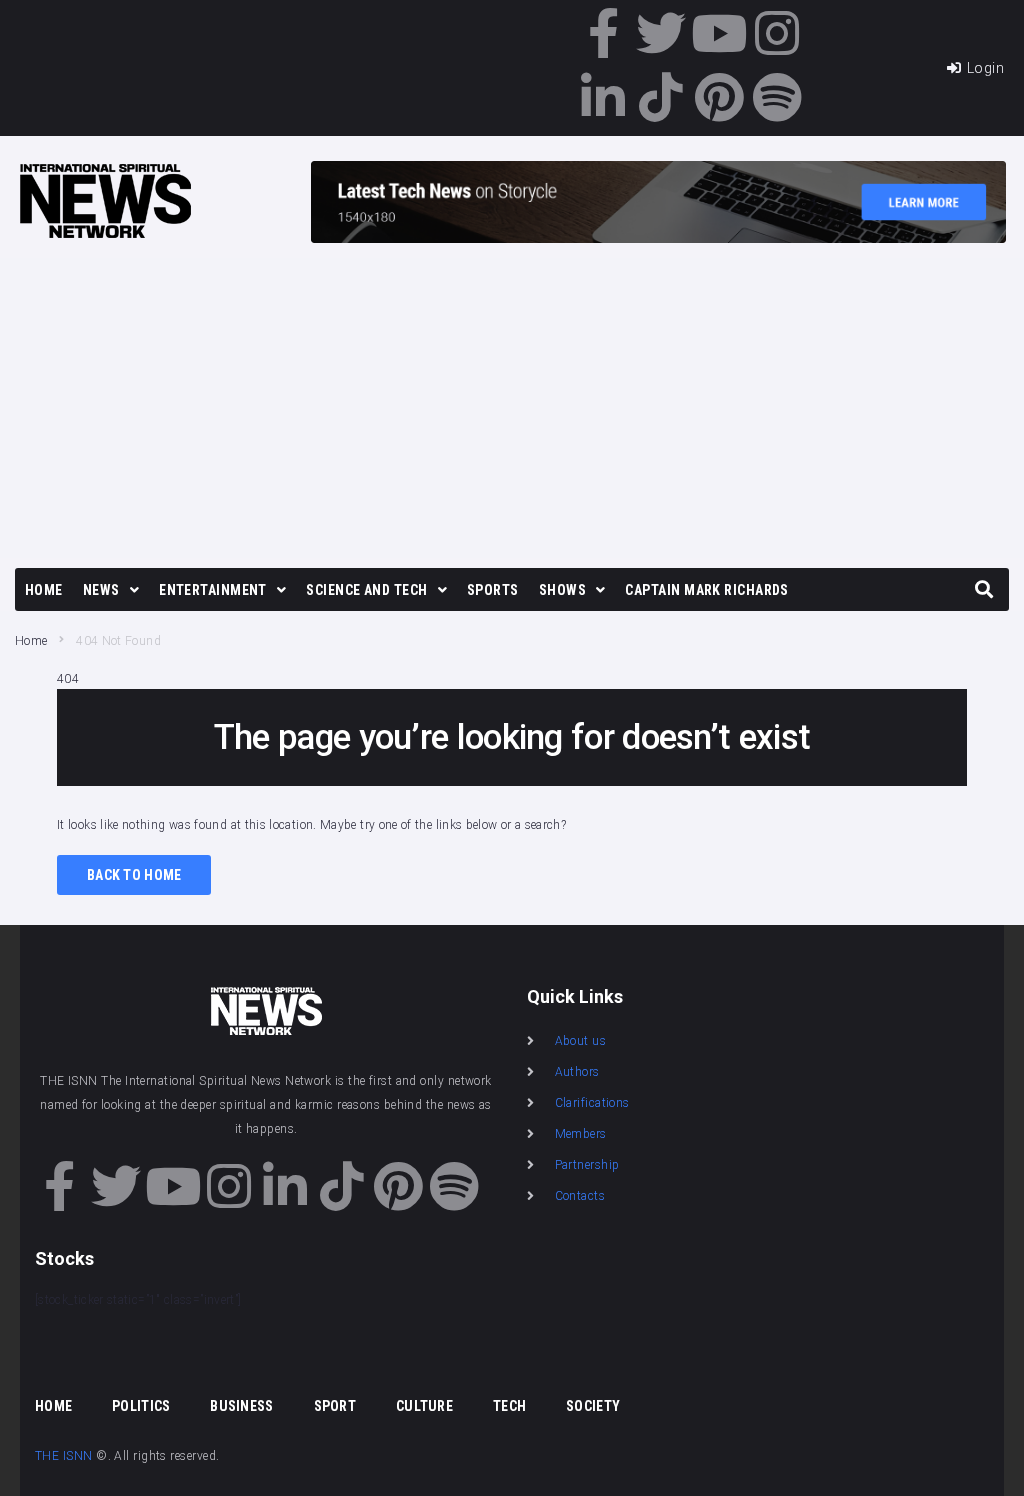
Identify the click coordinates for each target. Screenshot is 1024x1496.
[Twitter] (661, 33)
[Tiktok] (661, 97)
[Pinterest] (719, 97)
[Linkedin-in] (603, 97)
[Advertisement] (512, 408)
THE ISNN (64, 1456)
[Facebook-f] (603, 33)
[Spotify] (777, 97)
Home (31, 641)
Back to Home (134, 875)
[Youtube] (719, 33)
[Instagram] (777, 33)
